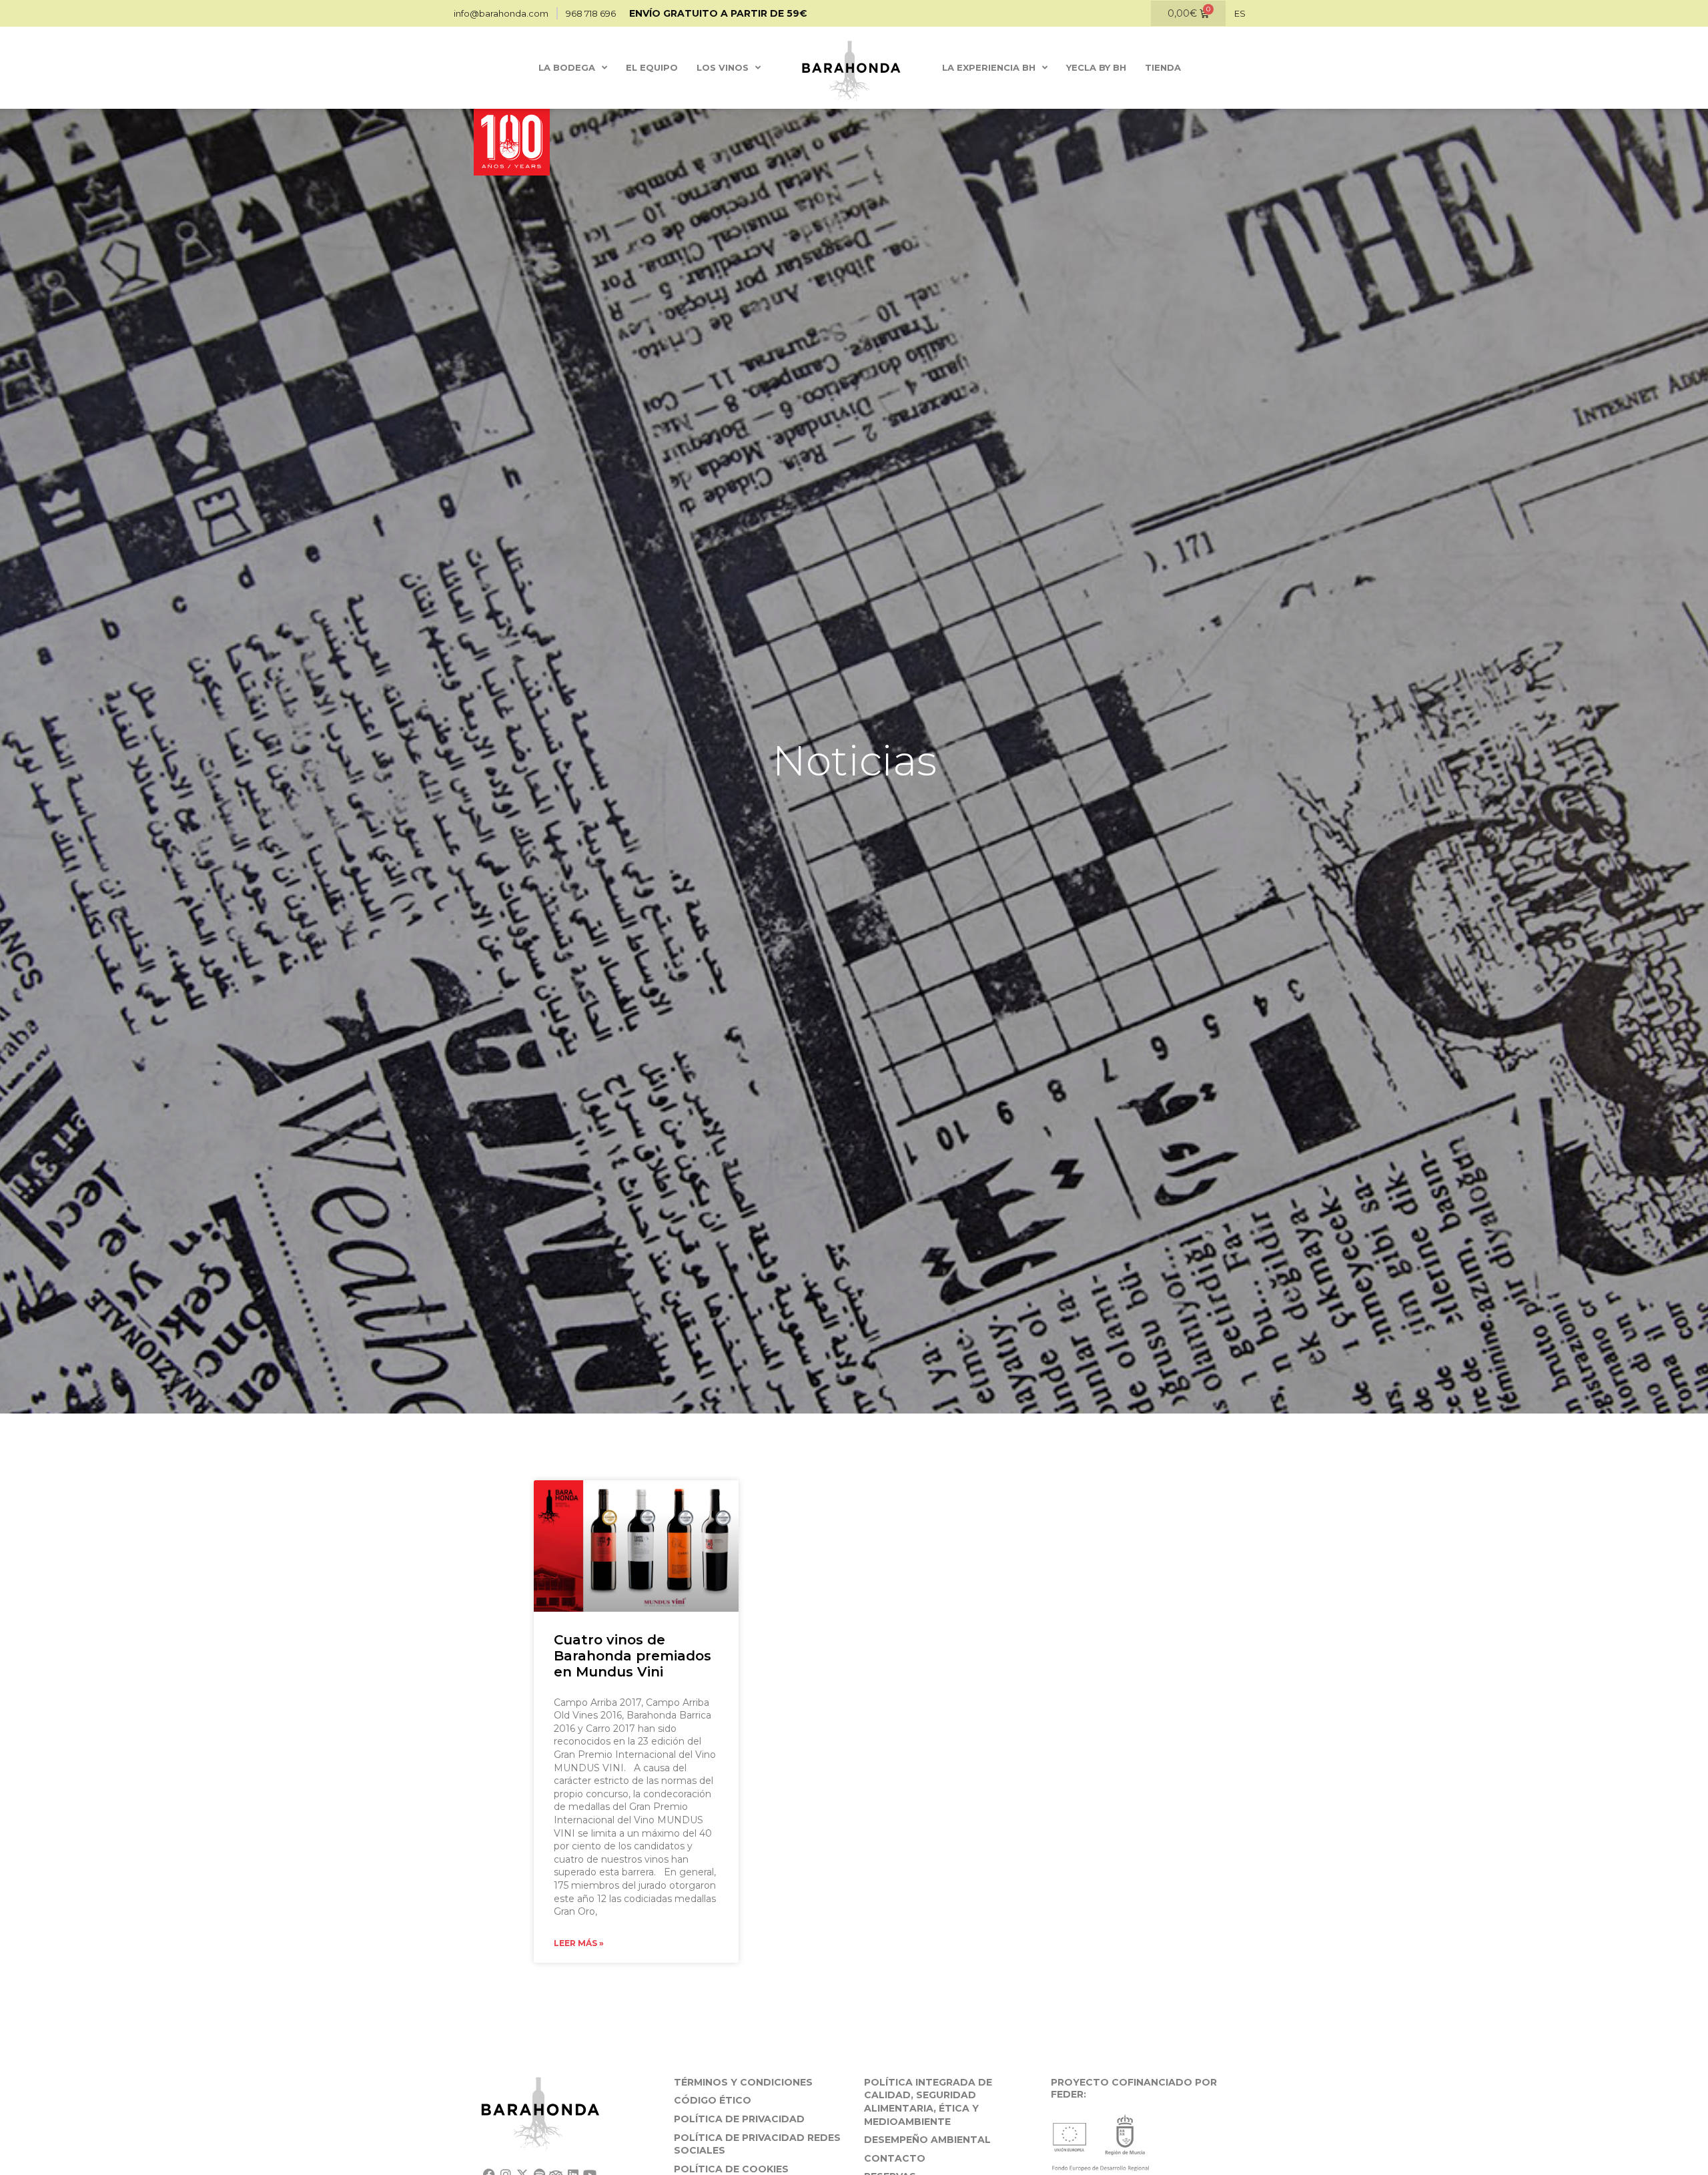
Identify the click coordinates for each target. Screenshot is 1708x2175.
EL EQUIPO (652, 67)
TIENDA (1163, 67)
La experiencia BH (989, 67)
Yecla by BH (1096, 67)
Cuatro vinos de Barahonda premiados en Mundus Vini (632, 1656)
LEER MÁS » (579, 1943)
